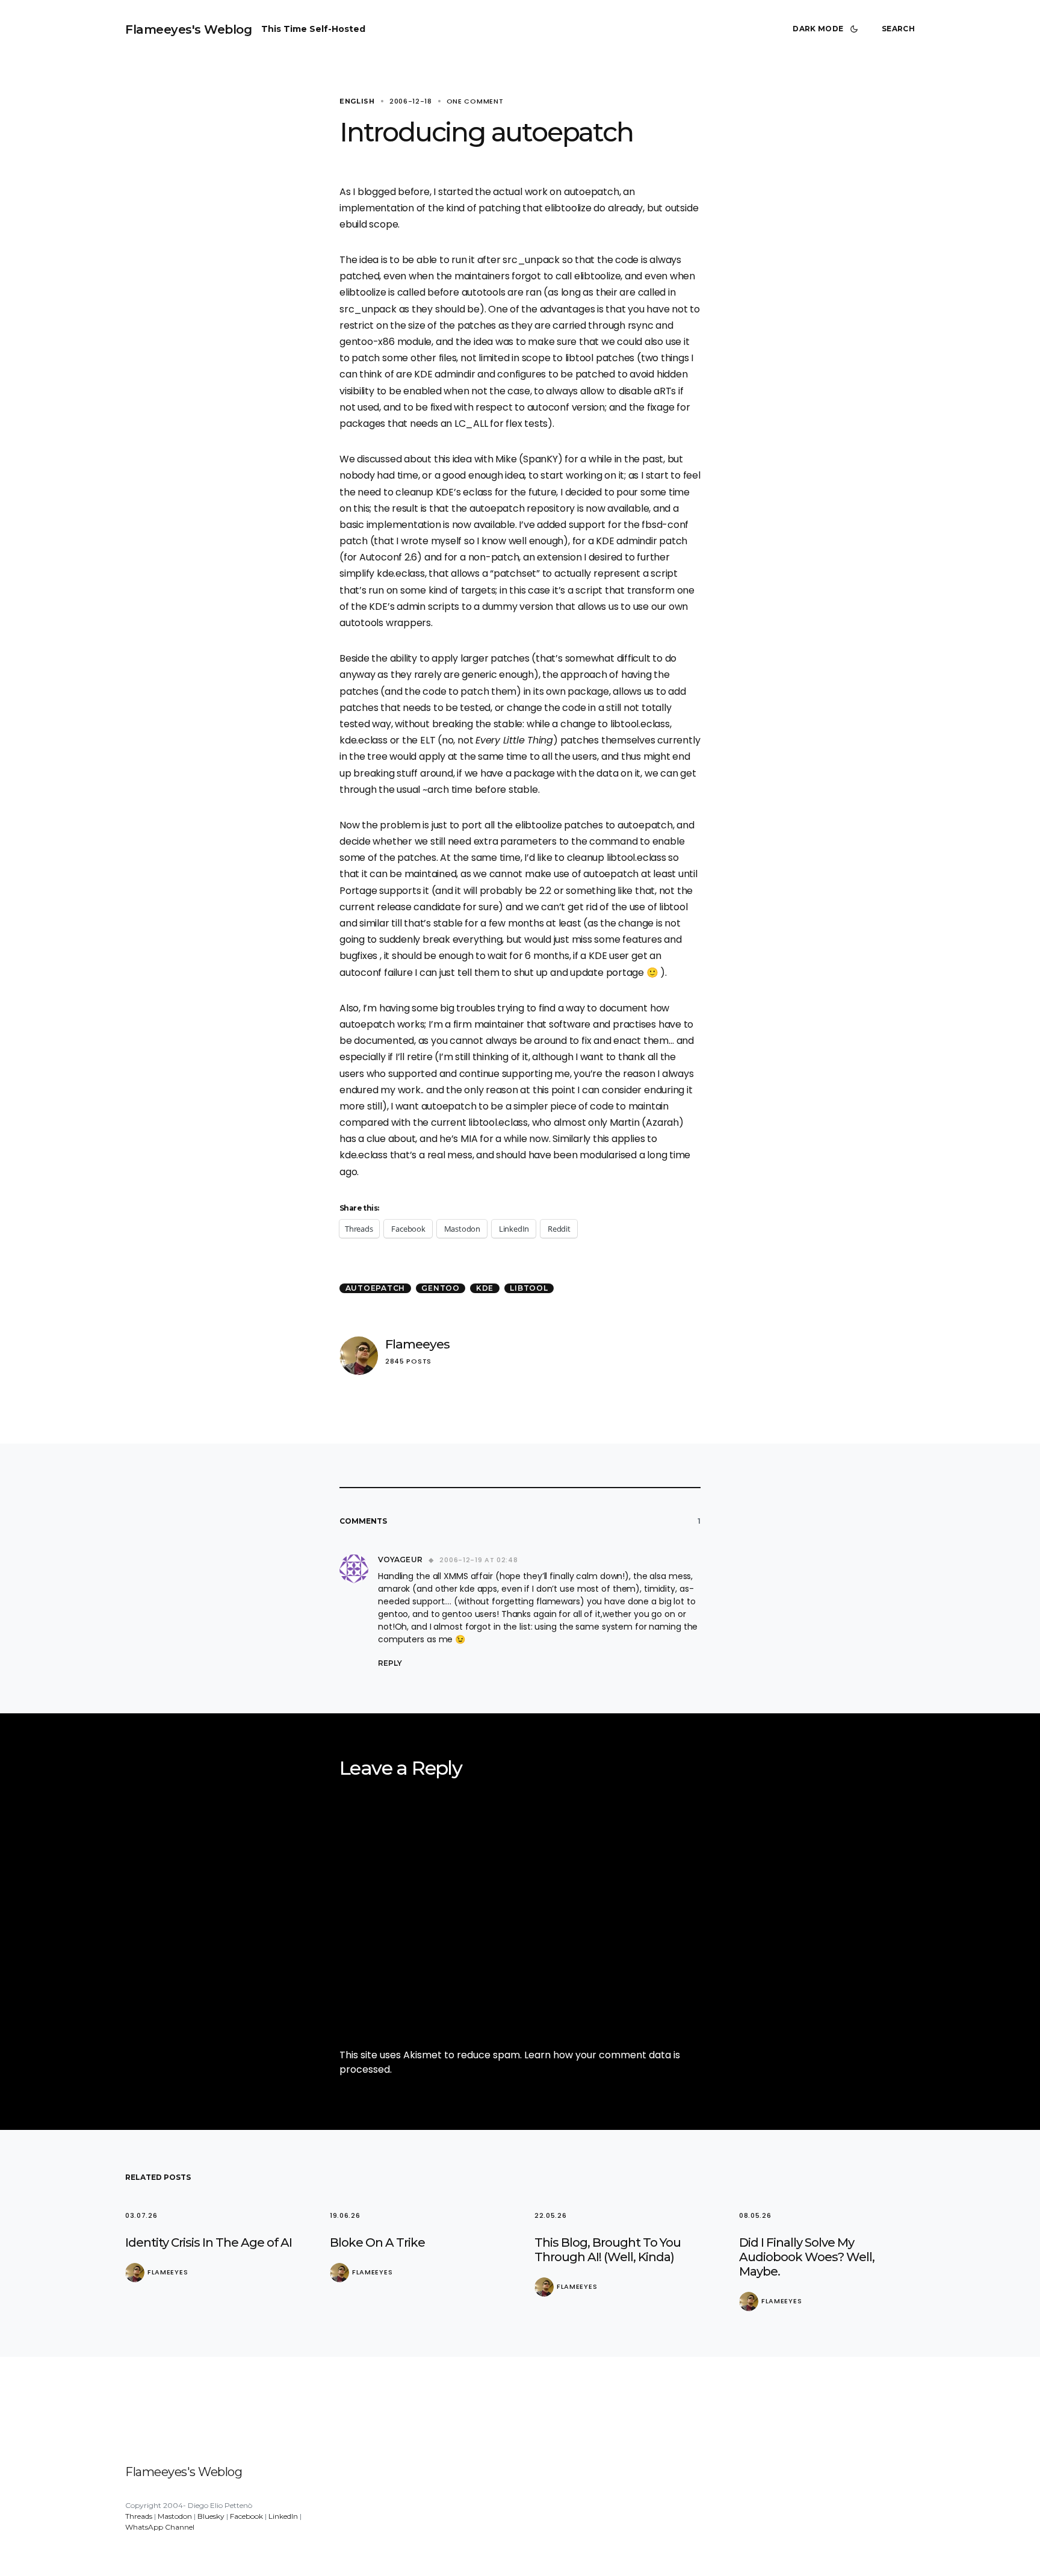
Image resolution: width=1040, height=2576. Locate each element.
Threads (139, 2516)
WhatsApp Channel (160, 2527)
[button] (828, 29)
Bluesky (211, 2516)
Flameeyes (417, 1344)
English (357, 101)
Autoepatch (376, 1288)
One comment (475, 101)
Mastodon (175, 2516)
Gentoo (441, 1288)
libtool (529, 1288)
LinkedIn (283, 2516)
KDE (485, 1288)
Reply (390, 1663)
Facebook (246, 2516)
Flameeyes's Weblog (188, 29)
